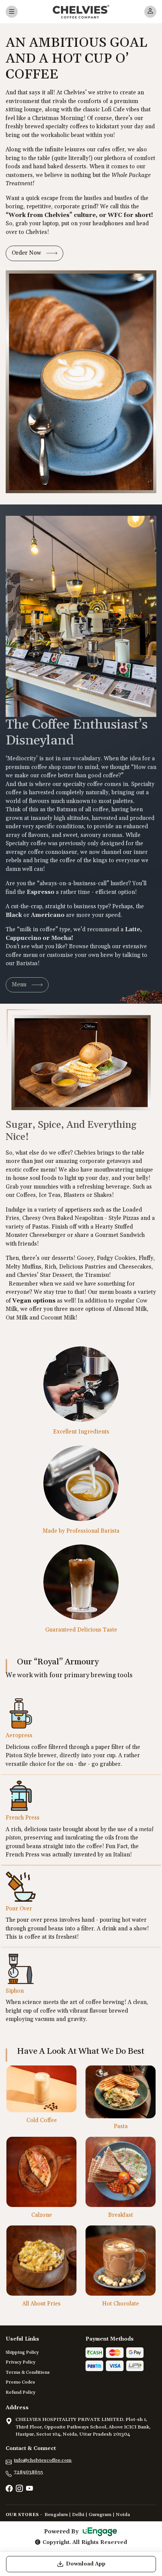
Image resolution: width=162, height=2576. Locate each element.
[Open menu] (12, 12)
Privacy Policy (21, 2362)
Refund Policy (21, 2392)
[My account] (150, 12)
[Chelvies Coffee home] (81, 12)
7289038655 (28, 2472)
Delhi (78, 2514)
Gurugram (100, 2514)
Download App (86, 2564)
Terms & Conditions (28, 2372)
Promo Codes (20, 2382)
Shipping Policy (22, 2352)
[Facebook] (9, 2489)
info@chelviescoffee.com (43, 2460)
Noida (123, 2514)
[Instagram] (19, 2489)
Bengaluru (56, 2514)
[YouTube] (29, 2489)
